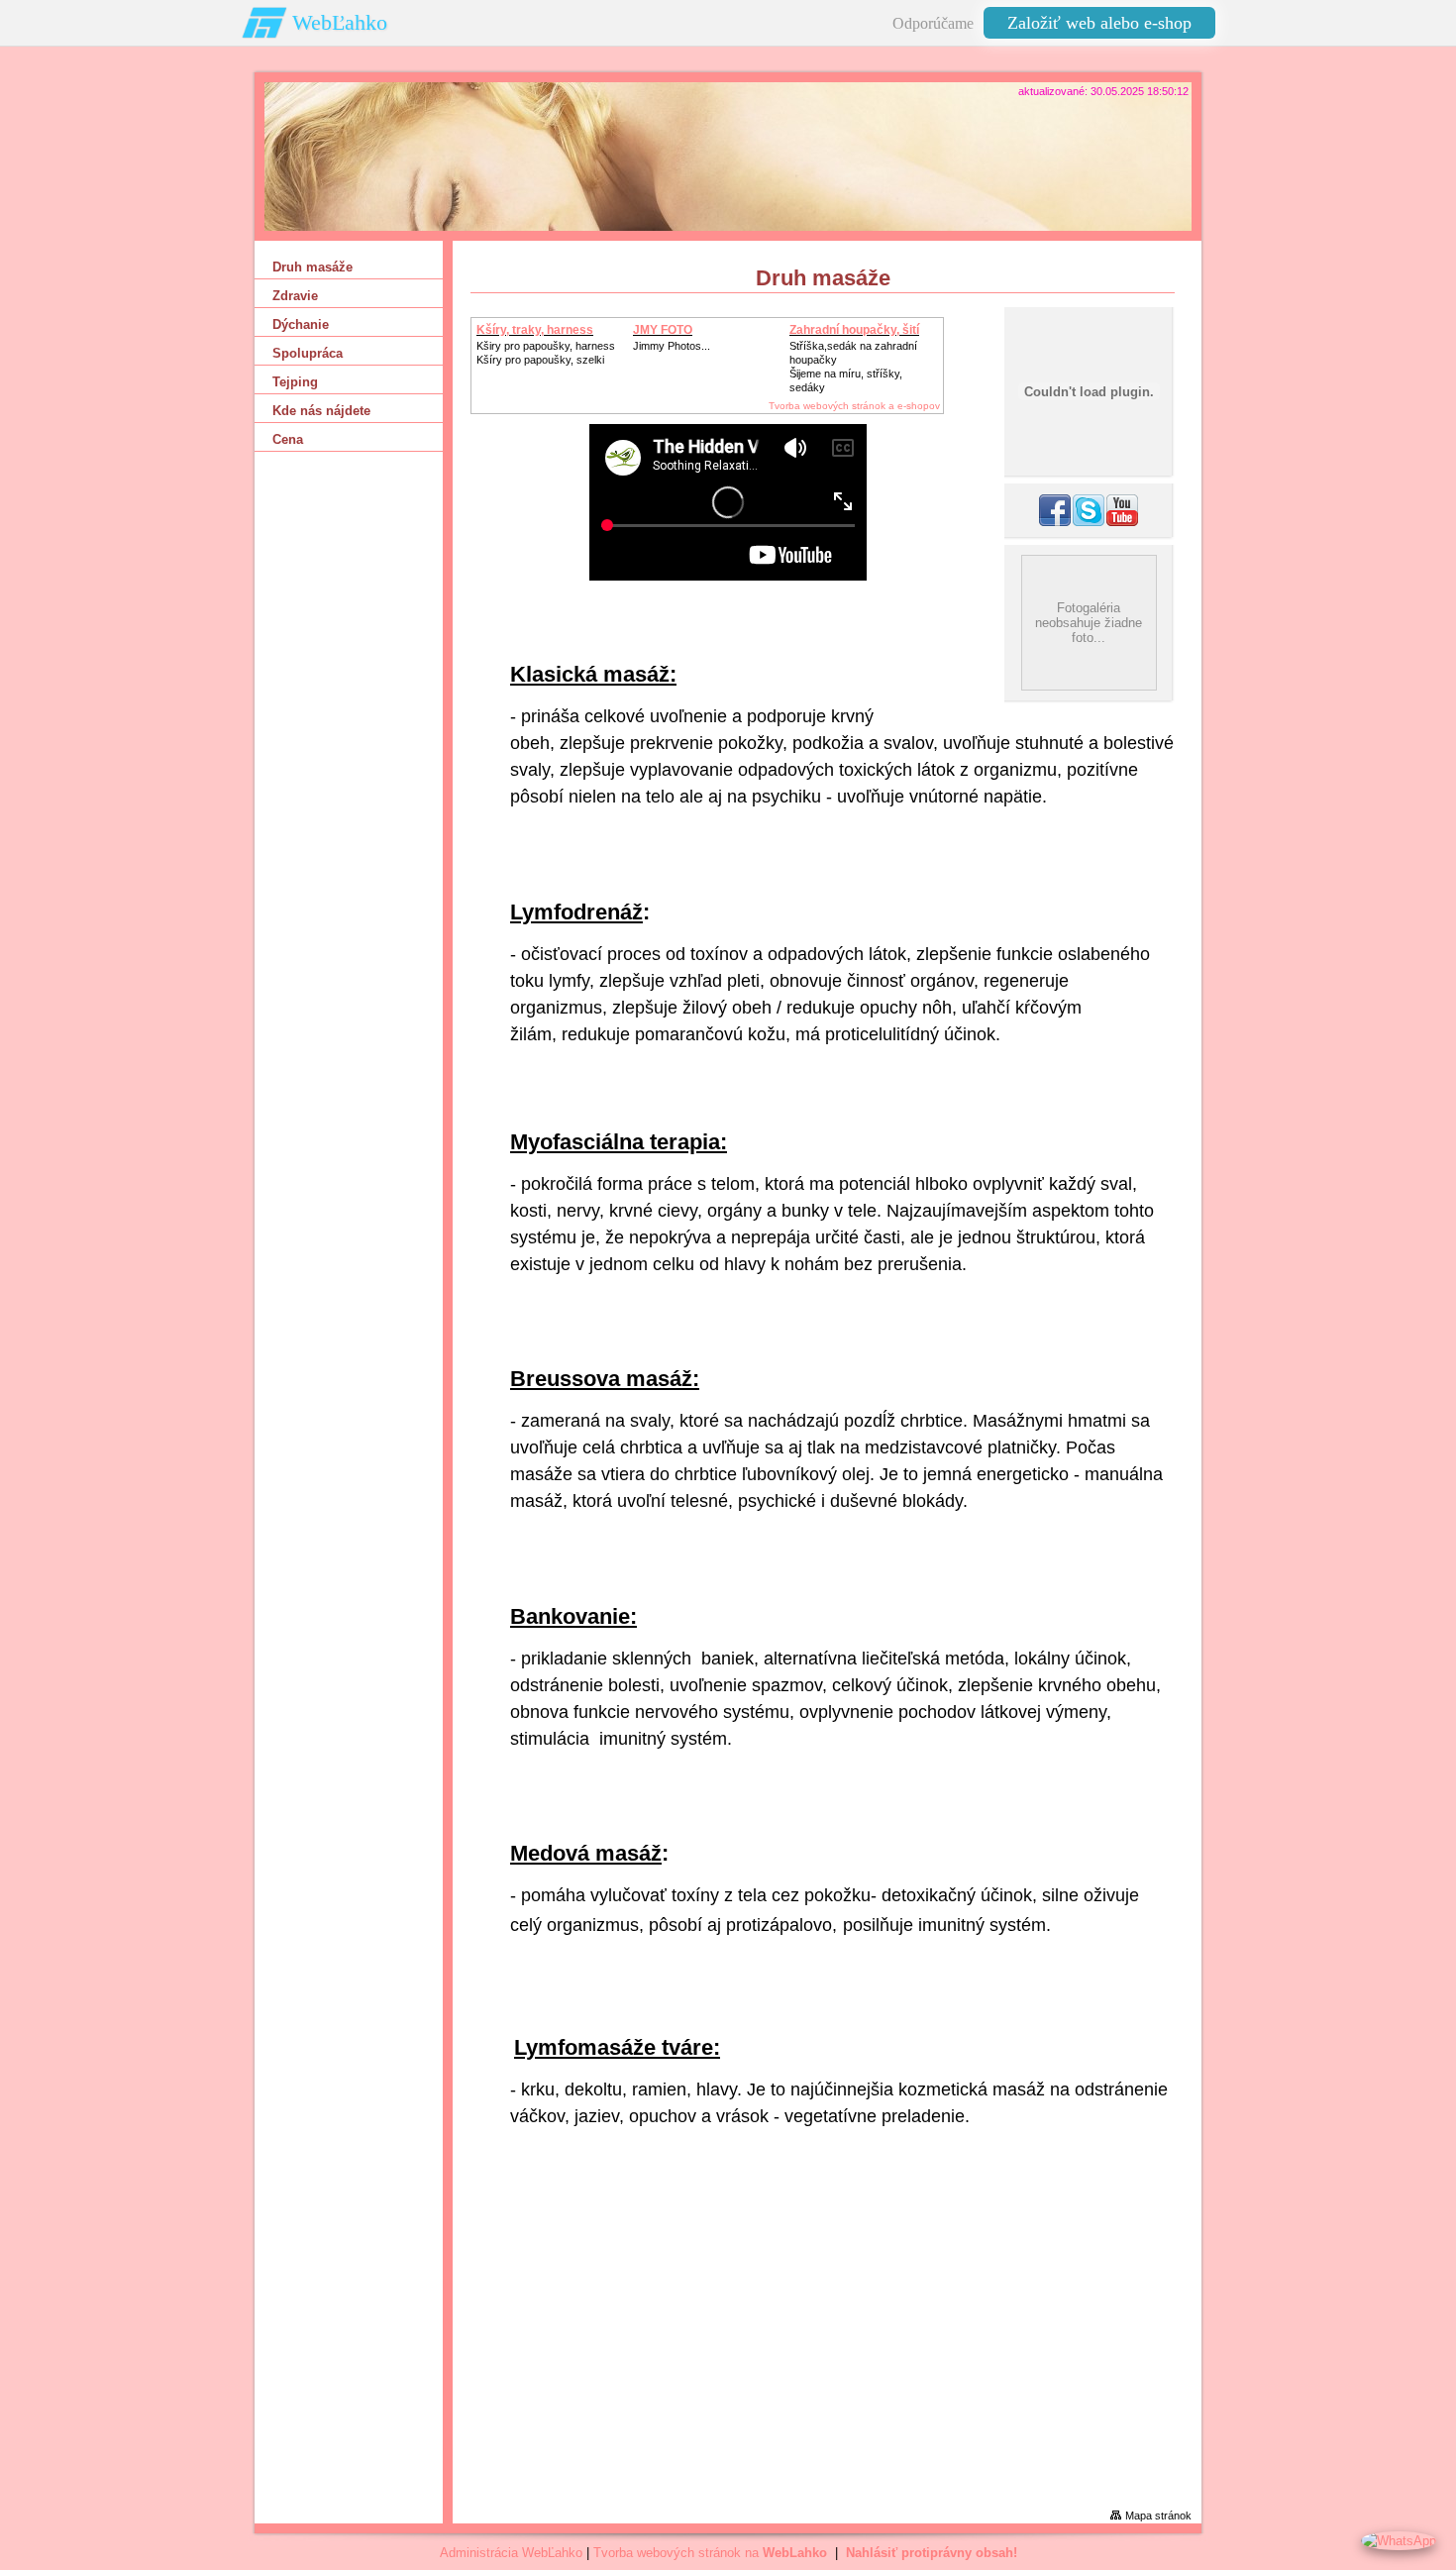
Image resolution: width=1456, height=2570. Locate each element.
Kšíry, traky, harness (535, 330)
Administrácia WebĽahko (511, 2553)
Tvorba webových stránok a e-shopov (854, 406)
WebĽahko (340, 22)
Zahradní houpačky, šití (854, 330)
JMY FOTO (663, 330)
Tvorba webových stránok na (710, 2553)
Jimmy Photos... (672, 346)
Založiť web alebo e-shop (1099, 23)
